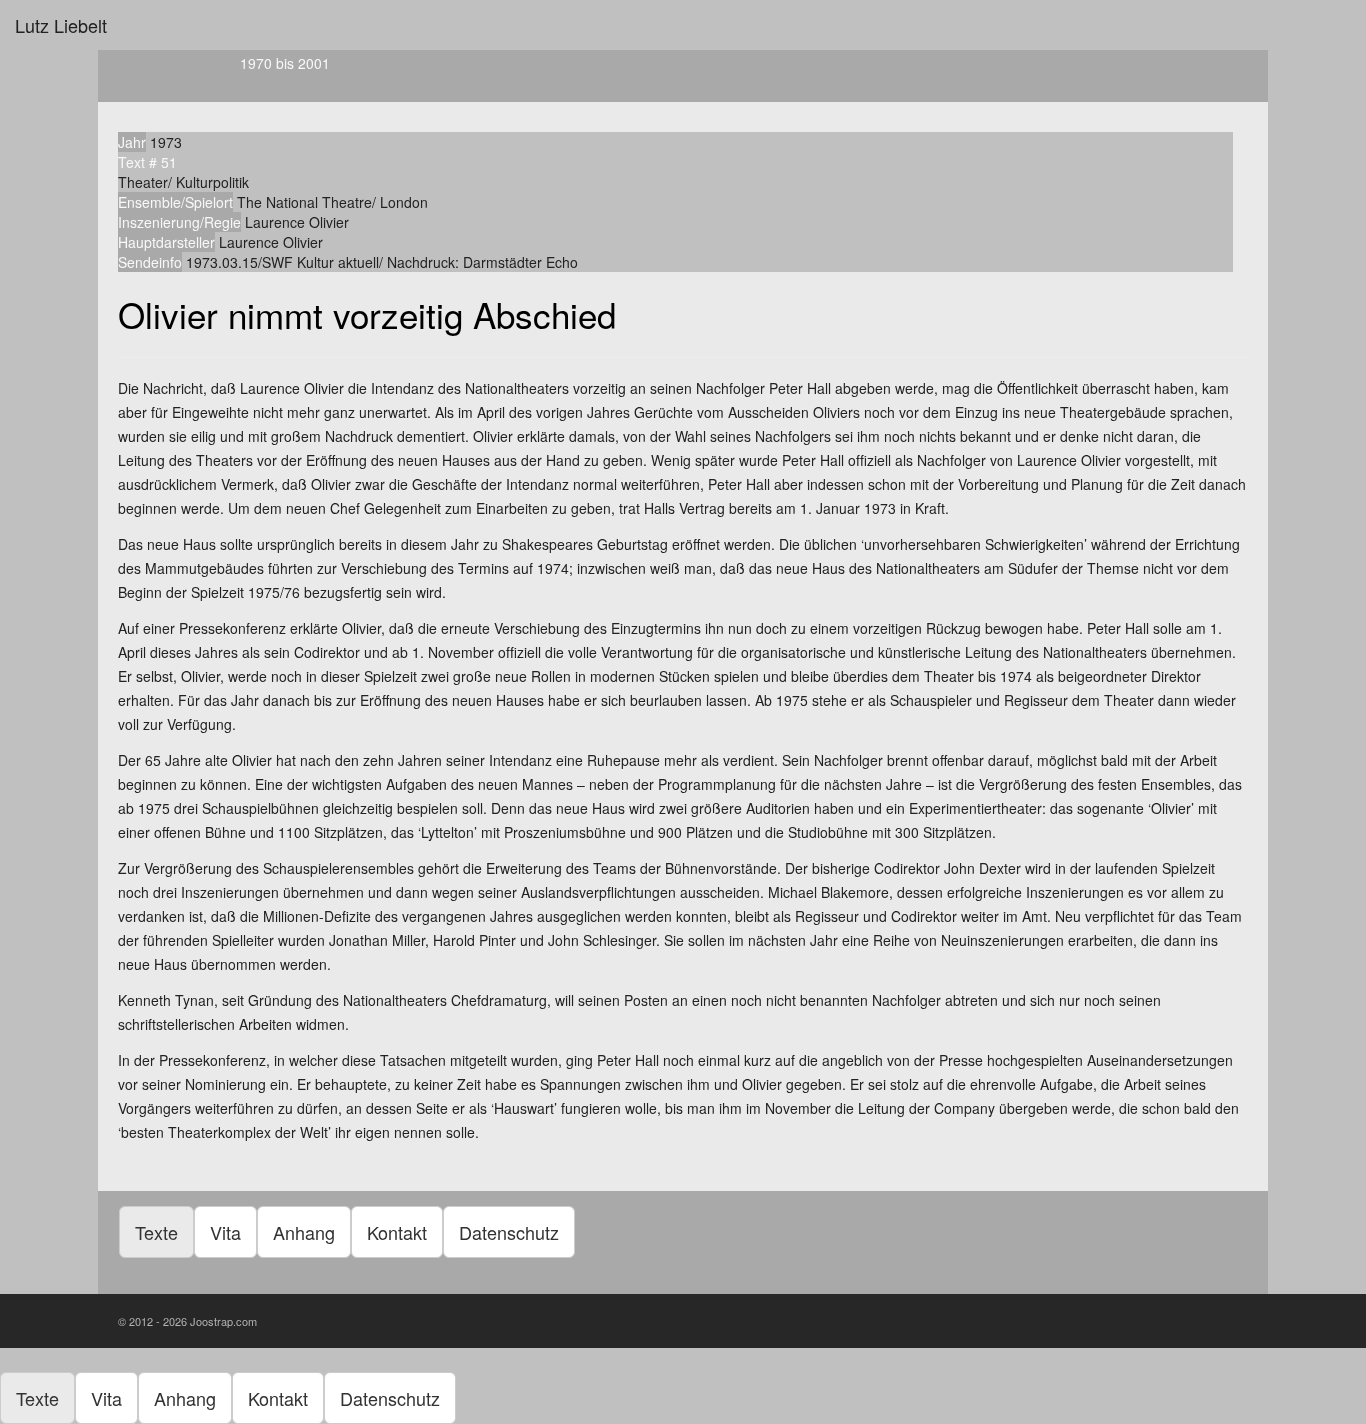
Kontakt (397, 1232)
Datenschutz (509, 1232)
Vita (225, 1232)
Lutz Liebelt (61, 25)
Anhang (304, 1232)
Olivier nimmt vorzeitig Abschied (367, 314)
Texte (156, 1232)
